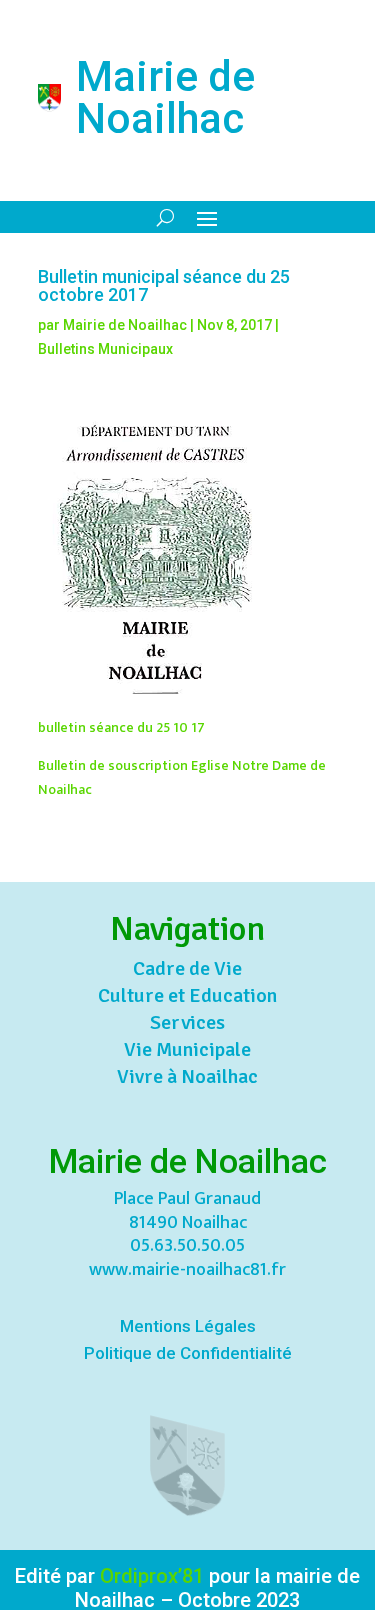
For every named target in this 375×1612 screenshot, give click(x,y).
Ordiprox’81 (152, 1576)
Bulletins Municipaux (105, 349)
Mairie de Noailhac (125, 325)
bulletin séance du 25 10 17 (121, 727)
